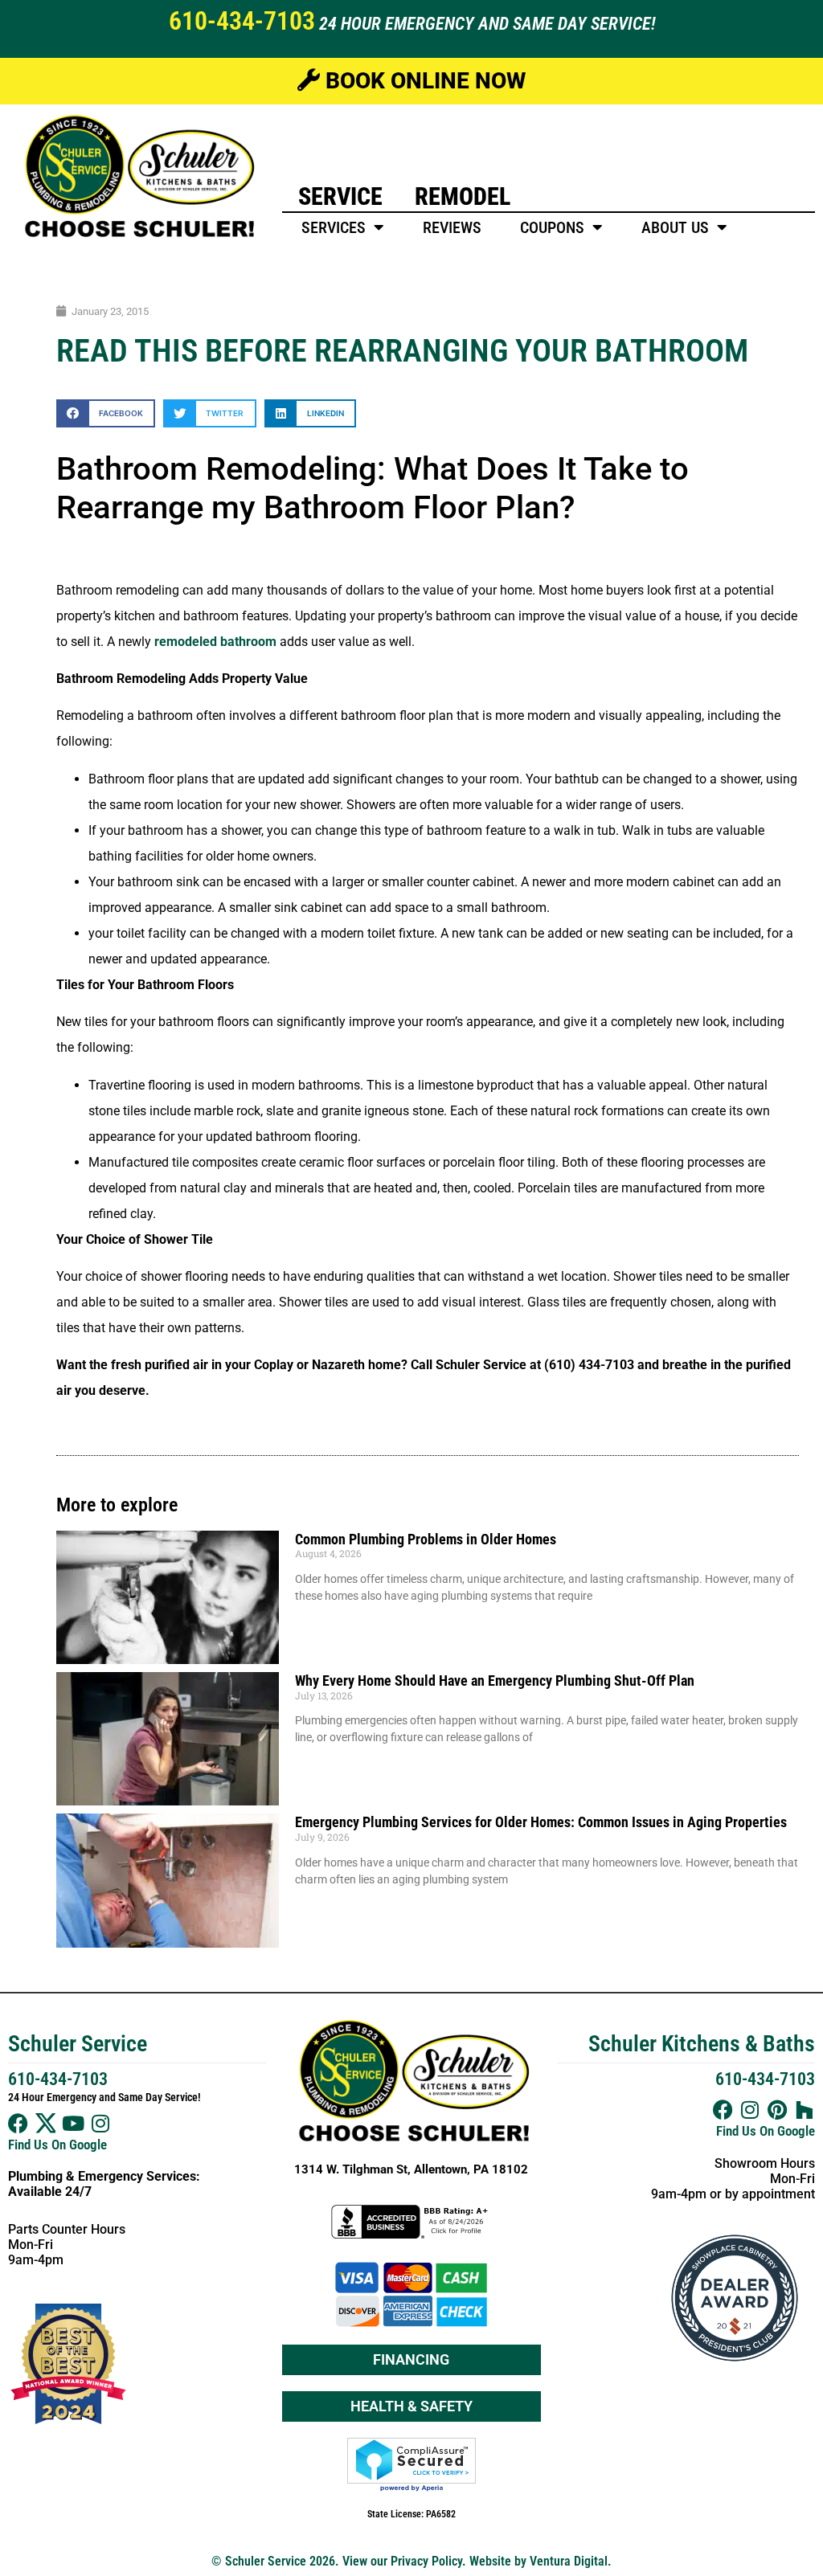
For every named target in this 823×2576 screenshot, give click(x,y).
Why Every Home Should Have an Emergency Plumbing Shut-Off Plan (495, 1681)
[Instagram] (100, 2123)
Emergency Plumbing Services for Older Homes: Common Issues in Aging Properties (541, 1822)
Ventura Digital (569, 2561)
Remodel (463, 196)
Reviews (452, 227)
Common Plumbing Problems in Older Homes (426, 1539)
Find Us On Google (57, 2145)
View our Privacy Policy (402, 2561)
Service (340, 196)
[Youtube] (73, 2123)
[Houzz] (805, 2110)
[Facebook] (18, 2123)
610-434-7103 (242, 21)
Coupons (552, 227)
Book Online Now (423, 81)
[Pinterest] (778, 2110)
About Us (675, 227)
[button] (106, 413)
